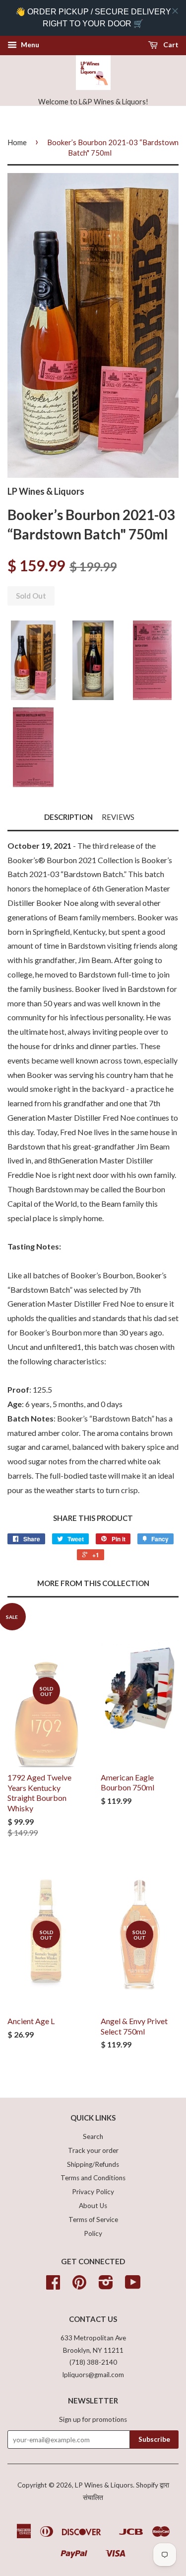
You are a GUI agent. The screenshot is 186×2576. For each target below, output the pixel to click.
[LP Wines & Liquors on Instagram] (106, 2286)
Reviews (118, 817)
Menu (29, 44)
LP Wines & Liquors (104, 2485)
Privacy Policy (93, 2192)
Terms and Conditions (93, 2178)
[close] (175, 11)
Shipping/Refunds (93, 2164)
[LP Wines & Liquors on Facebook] (53, 2286)
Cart (170, 44)
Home (17, 142)
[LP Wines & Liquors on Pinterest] (79, 2286)
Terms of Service (93, 2220)
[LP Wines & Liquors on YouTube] (133, 2286)
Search (93, 2136)
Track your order (93, 2150)
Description (68, 817)
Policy (93, 2233)
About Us (93, 2206)
